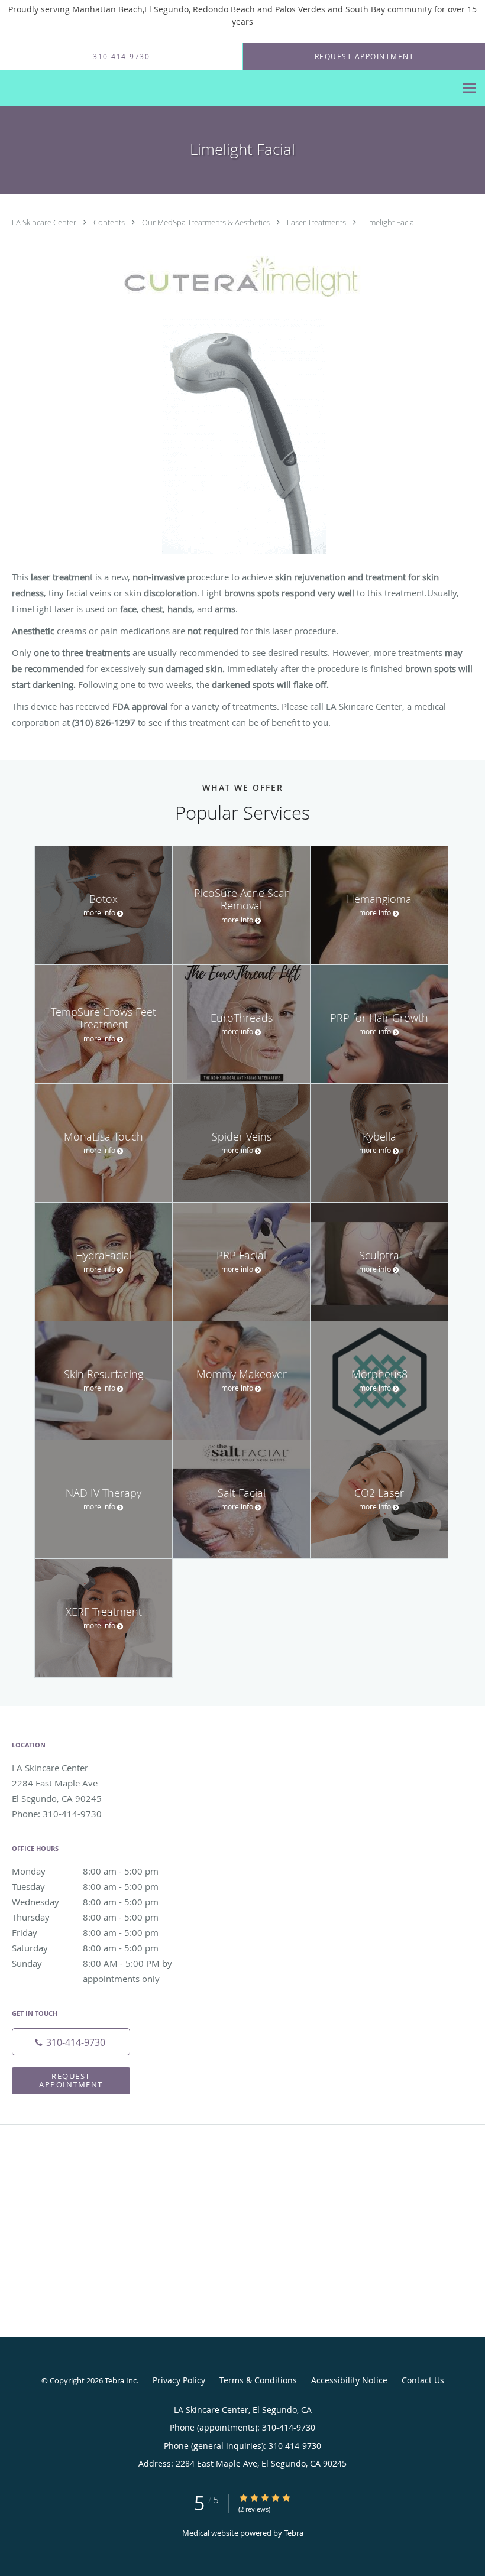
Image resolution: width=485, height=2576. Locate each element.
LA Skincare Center (45, 222)
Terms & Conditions (258, 2380)
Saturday (85, 1948)
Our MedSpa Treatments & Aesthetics (207, 222)
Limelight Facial (389, 222)
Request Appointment (71, 2080)
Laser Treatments (317, 222)
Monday (85, 1871)
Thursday (85, 1917)
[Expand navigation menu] (469, 88)
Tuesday (85, 1886)
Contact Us (423, 2380)
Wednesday (85, 1902)
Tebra (294, 2533)
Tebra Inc (121, 2380)
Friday (85, 1932)
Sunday (98, 1964)
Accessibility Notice (349, 2380)
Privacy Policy (179, 2380)
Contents (110, 222)
